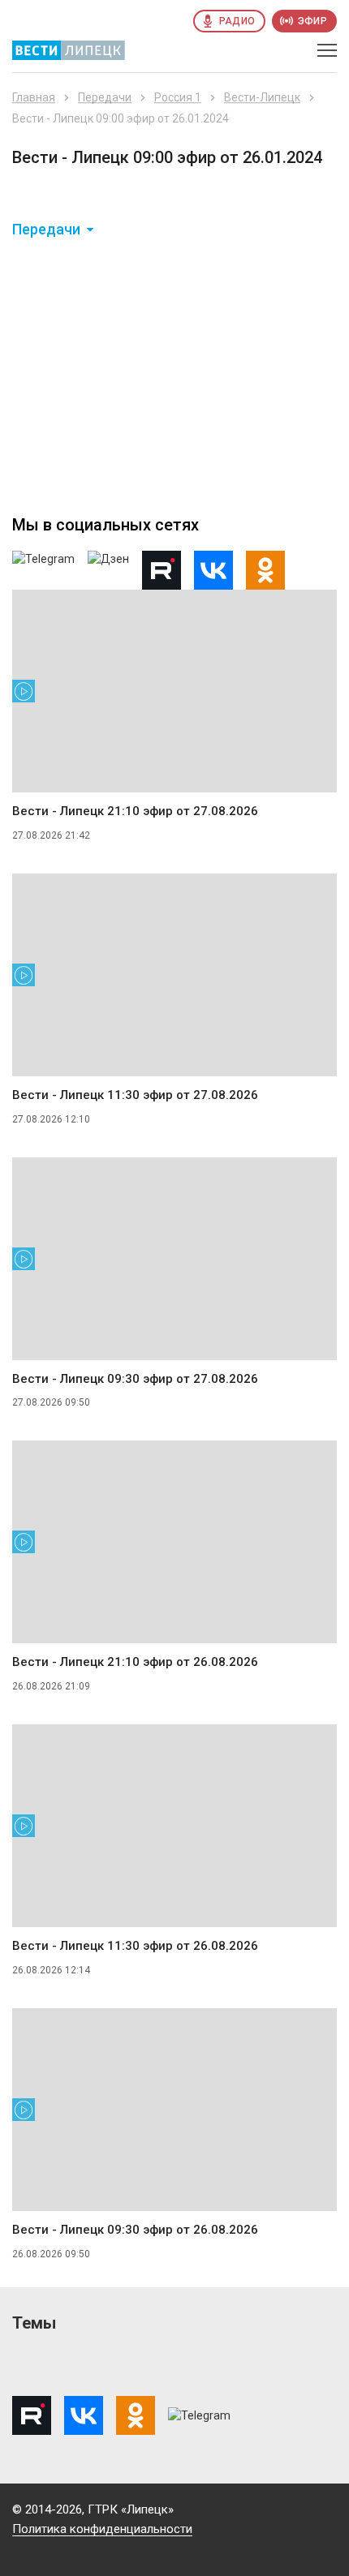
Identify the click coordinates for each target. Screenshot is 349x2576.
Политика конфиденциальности (102, 2529)
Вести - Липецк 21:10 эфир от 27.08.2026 (135, 811)
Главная (34, 97)
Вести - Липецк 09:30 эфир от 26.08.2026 (135, 2230)
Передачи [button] (46, 230)
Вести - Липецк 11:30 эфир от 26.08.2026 (135, 1946)
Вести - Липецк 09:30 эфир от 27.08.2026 (135, 1379)
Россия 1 (178, 97)
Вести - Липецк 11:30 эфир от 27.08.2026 (135, 1095)
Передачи (105, 97)
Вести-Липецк (262, 97)
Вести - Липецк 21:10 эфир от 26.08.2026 (135, 1662)
